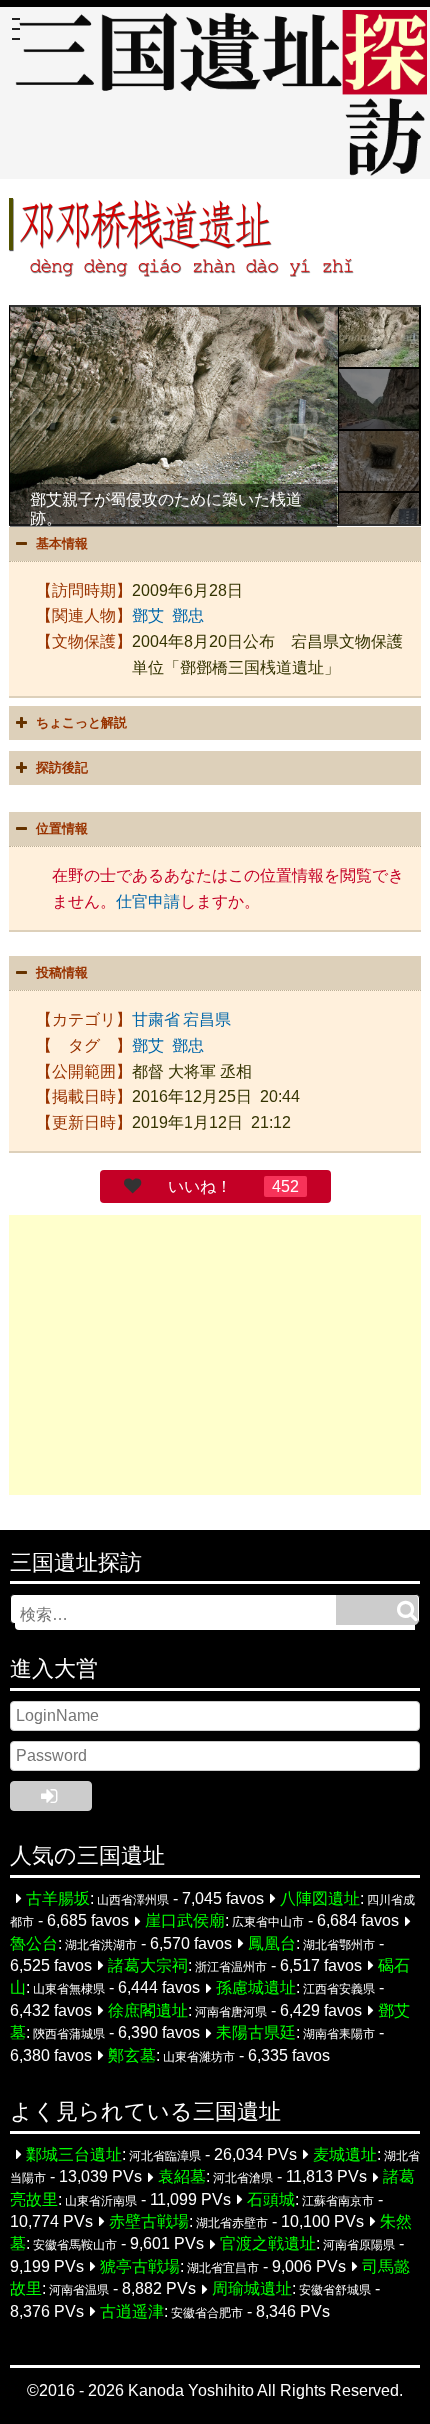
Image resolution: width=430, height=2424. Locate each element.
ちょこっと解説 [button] (81, 722)
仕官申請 (148, 901)
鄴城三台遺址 (74, 2154)
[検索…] (377, 1610)
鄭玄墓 (132, 2055)
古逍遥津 (132, 2311)
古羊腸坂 (58, 1898)
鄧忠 (188, 615)
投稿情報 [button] (62, 972)
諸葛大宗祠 (148, 1965)
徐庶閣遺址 (148, 2010)
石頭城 (271, 2199)
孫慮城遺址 (256, 1988)
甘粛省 (156, 1019)
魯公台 (34, 1943)
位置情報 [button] (62, 828)
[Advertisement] (215, 1355)
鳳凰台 (272, 1943)
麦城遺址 (345, 2154)
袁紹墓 (182, 2177)
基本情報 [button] (62, 543)
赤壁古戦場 (149, 2221)
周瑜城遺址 (252, 2289)
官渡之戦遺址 (268, 2244)
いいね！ (200, 1186)
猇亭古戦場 (140, 2266)
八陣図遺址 (320, 1898)
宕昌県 (207, 1019)
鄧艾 (148, 615)
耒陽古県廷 (256, 2033)
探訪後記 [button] (62, 767)
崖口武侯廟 (185, 1921)
